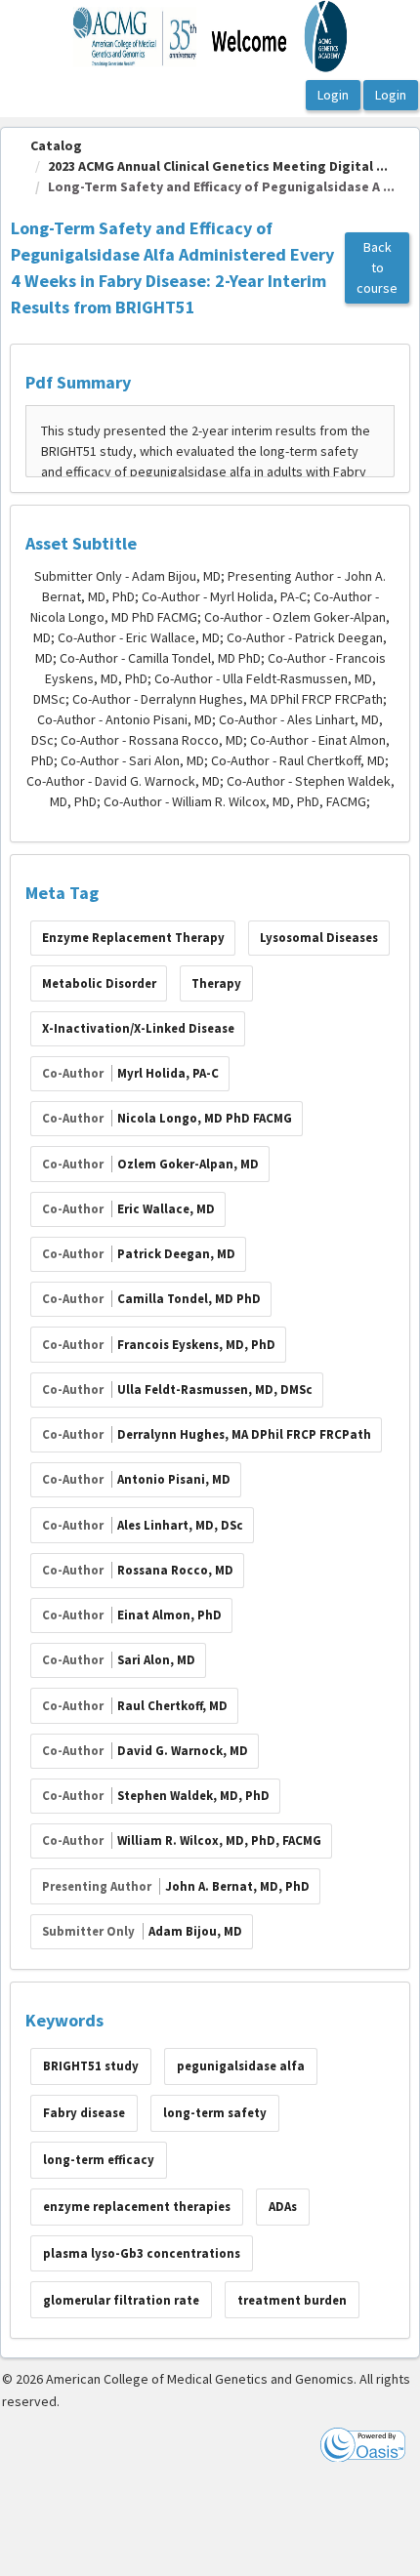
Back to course (377, 267)
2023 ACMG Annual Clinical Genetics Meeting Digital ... (218, 166)
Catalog (56, 145)
